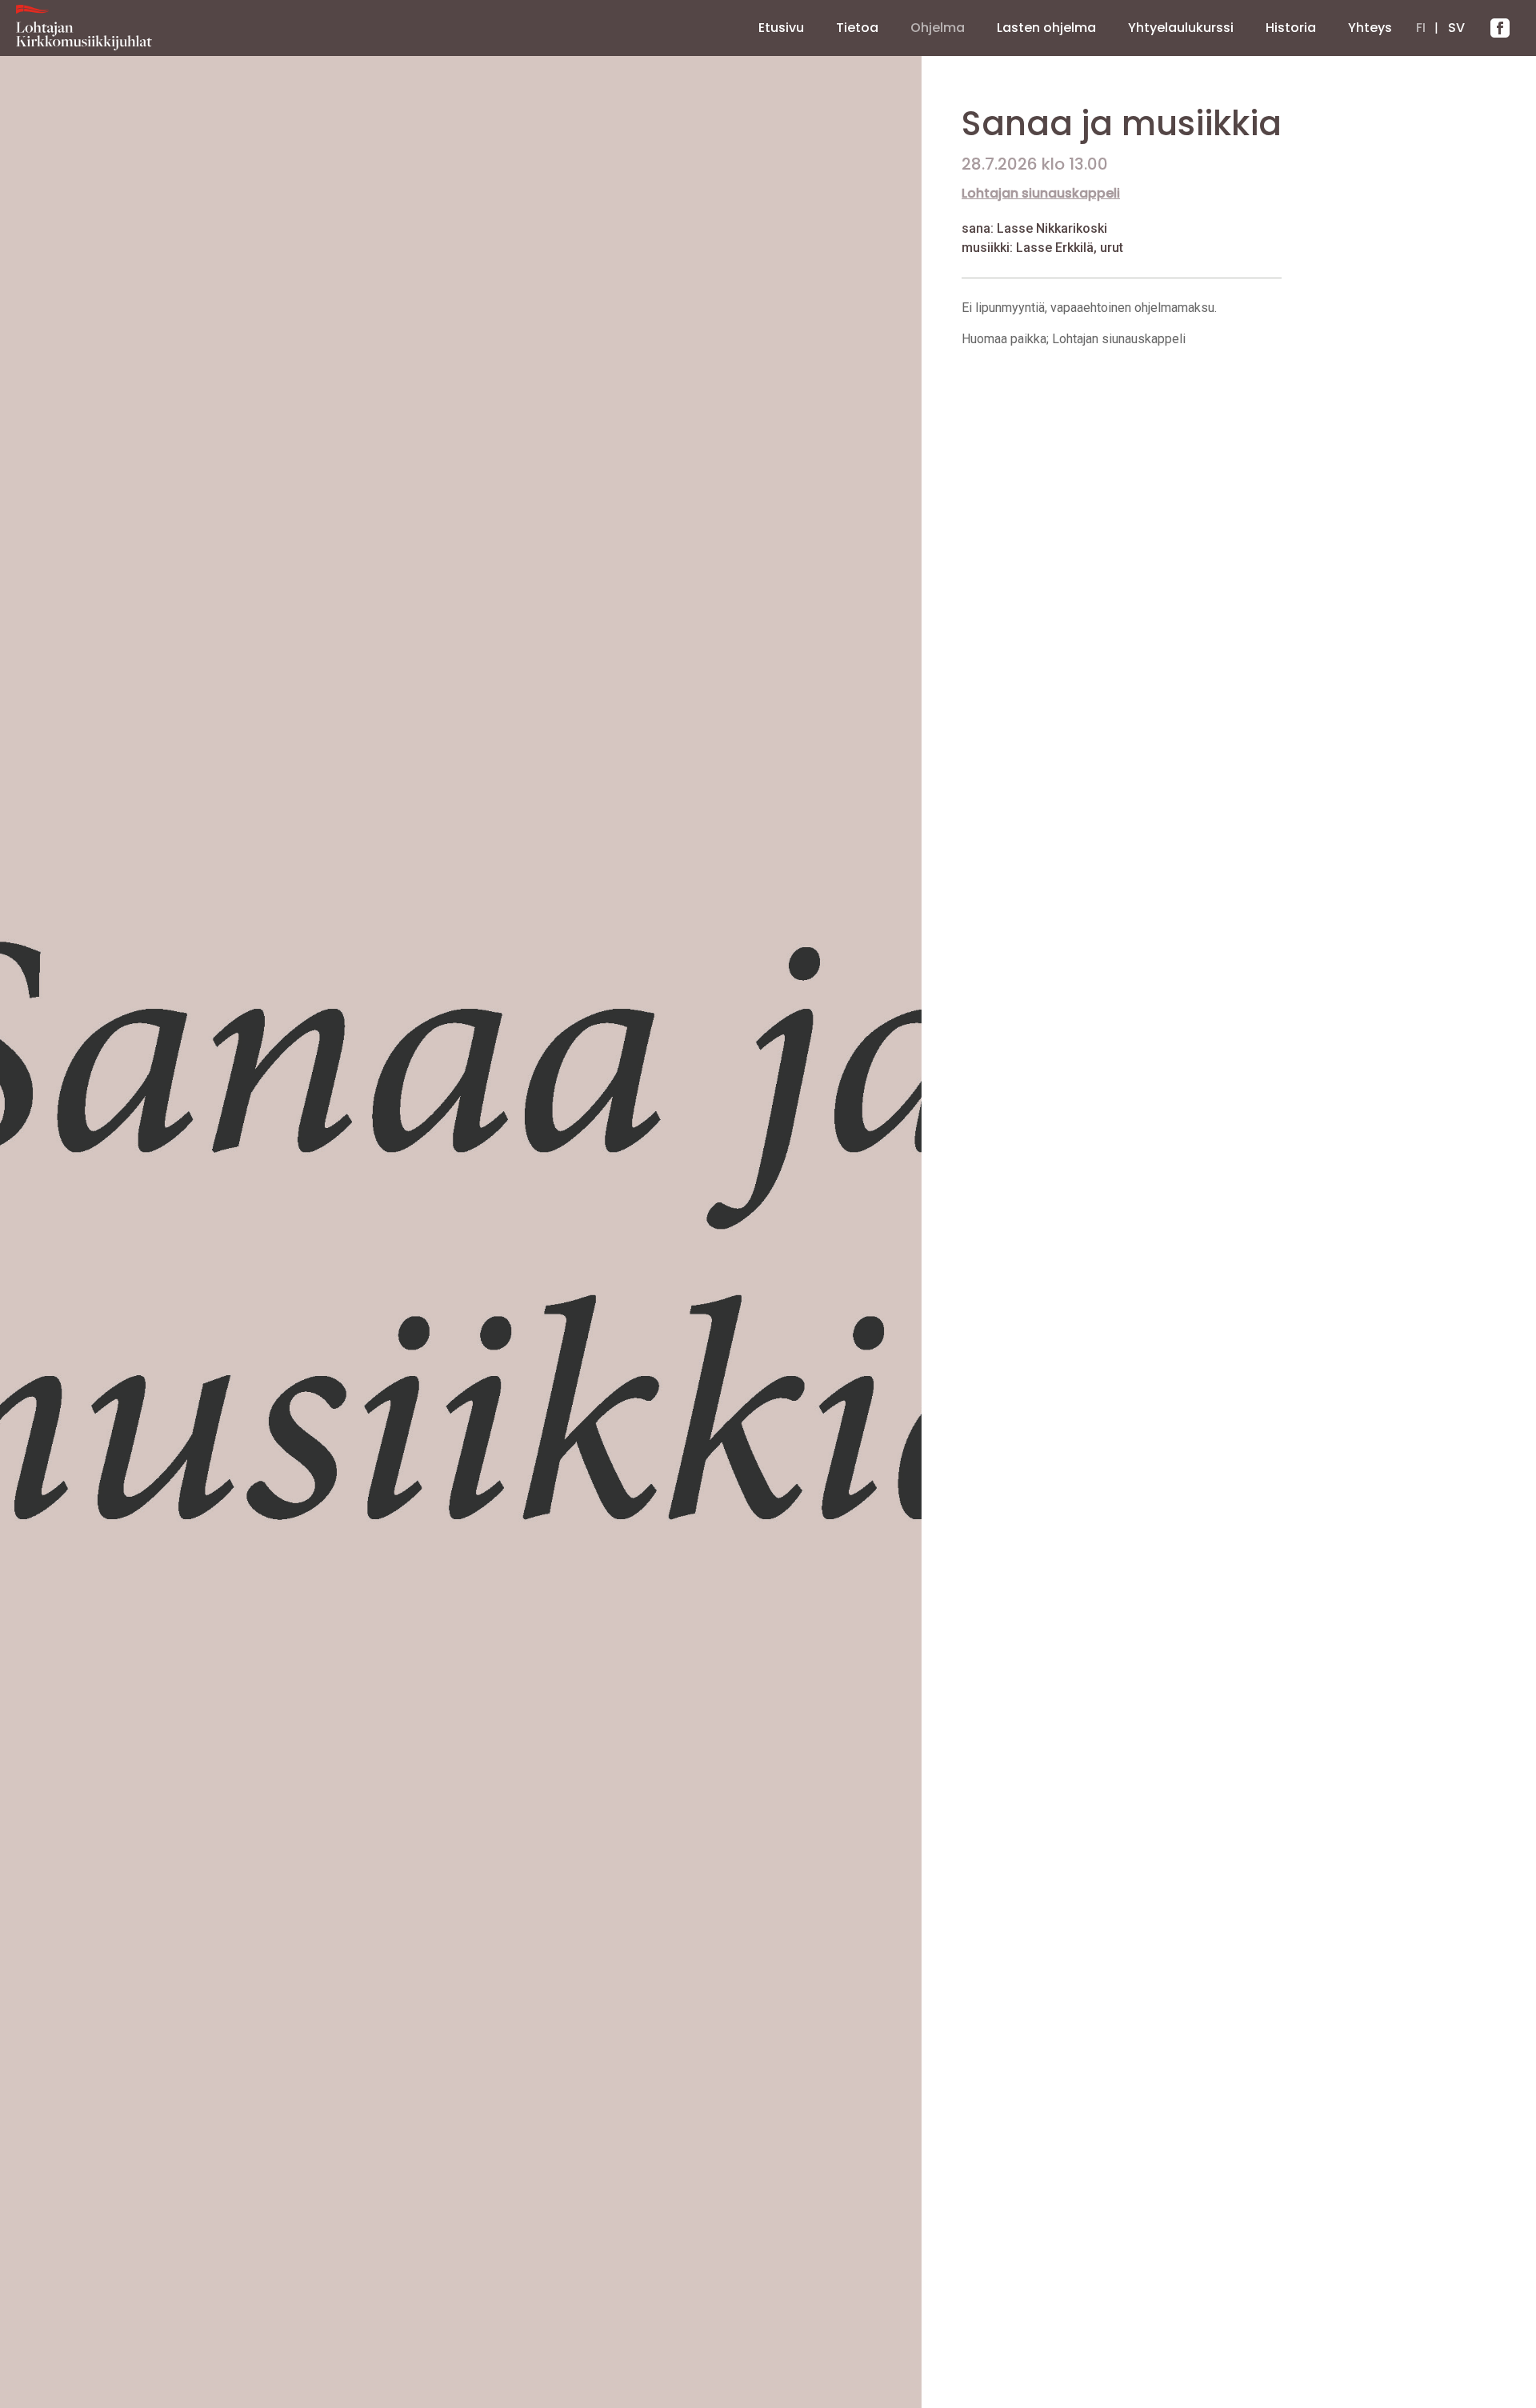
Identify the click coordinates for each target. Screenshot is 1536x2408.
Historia (1291, 28)
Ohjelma (938, 28)
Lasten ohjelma (1046, 28)
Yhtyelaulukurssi (1181, 28)
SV (1456, 28)
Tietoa (857, 28)
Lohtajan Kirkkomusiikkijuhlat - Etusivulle (84, 28)
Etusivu (781, 28)
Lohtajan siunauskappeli (1041, 193)
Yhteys (1370, 28)
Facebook (1500, 28)
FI (1421, 28)
